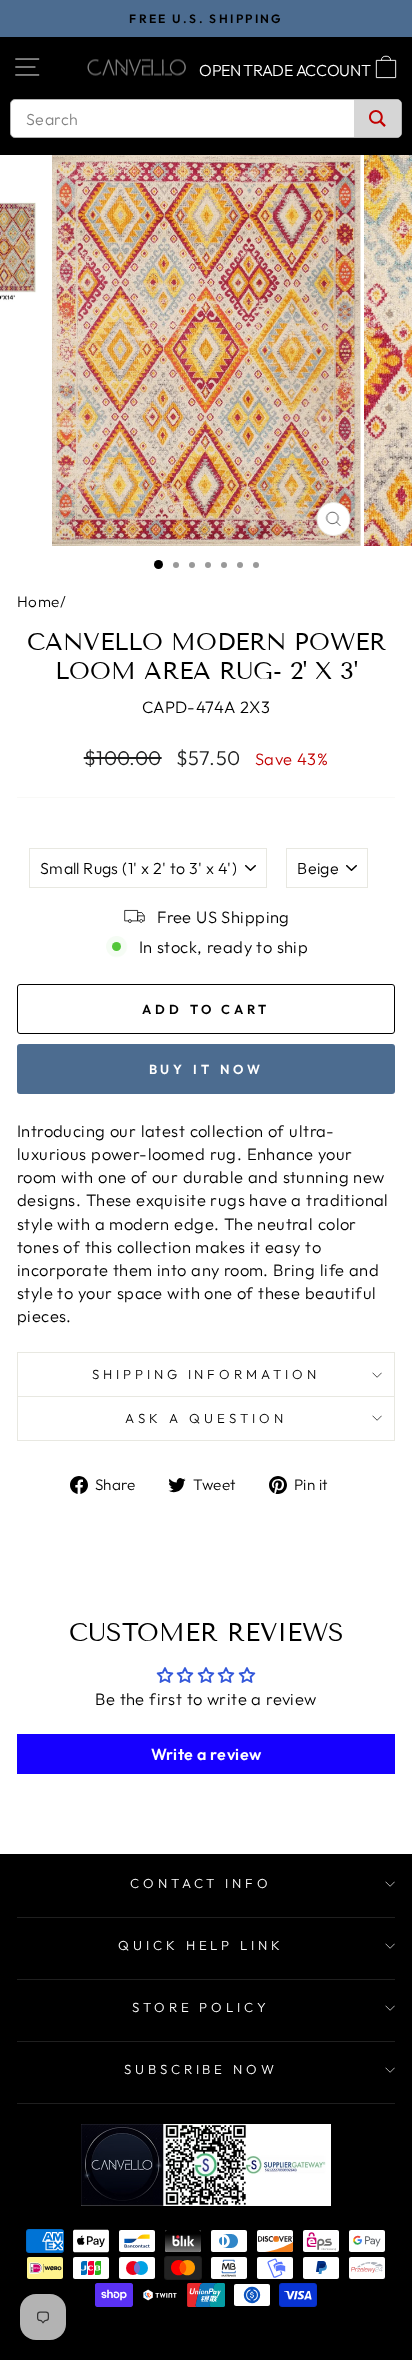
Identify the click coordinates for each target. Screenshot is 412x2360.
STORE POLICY (201, 2007)
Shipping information (206, 1374)
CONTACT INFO (201, 1883)
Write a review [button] (206, 1754)
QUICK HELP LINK (201, 1945)
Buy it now (206, 1069)
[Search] (377, 118)
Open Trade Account (285, 70)
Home (38, 601)
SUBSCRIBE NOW (201, 2069)
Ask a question (206, 1418)
